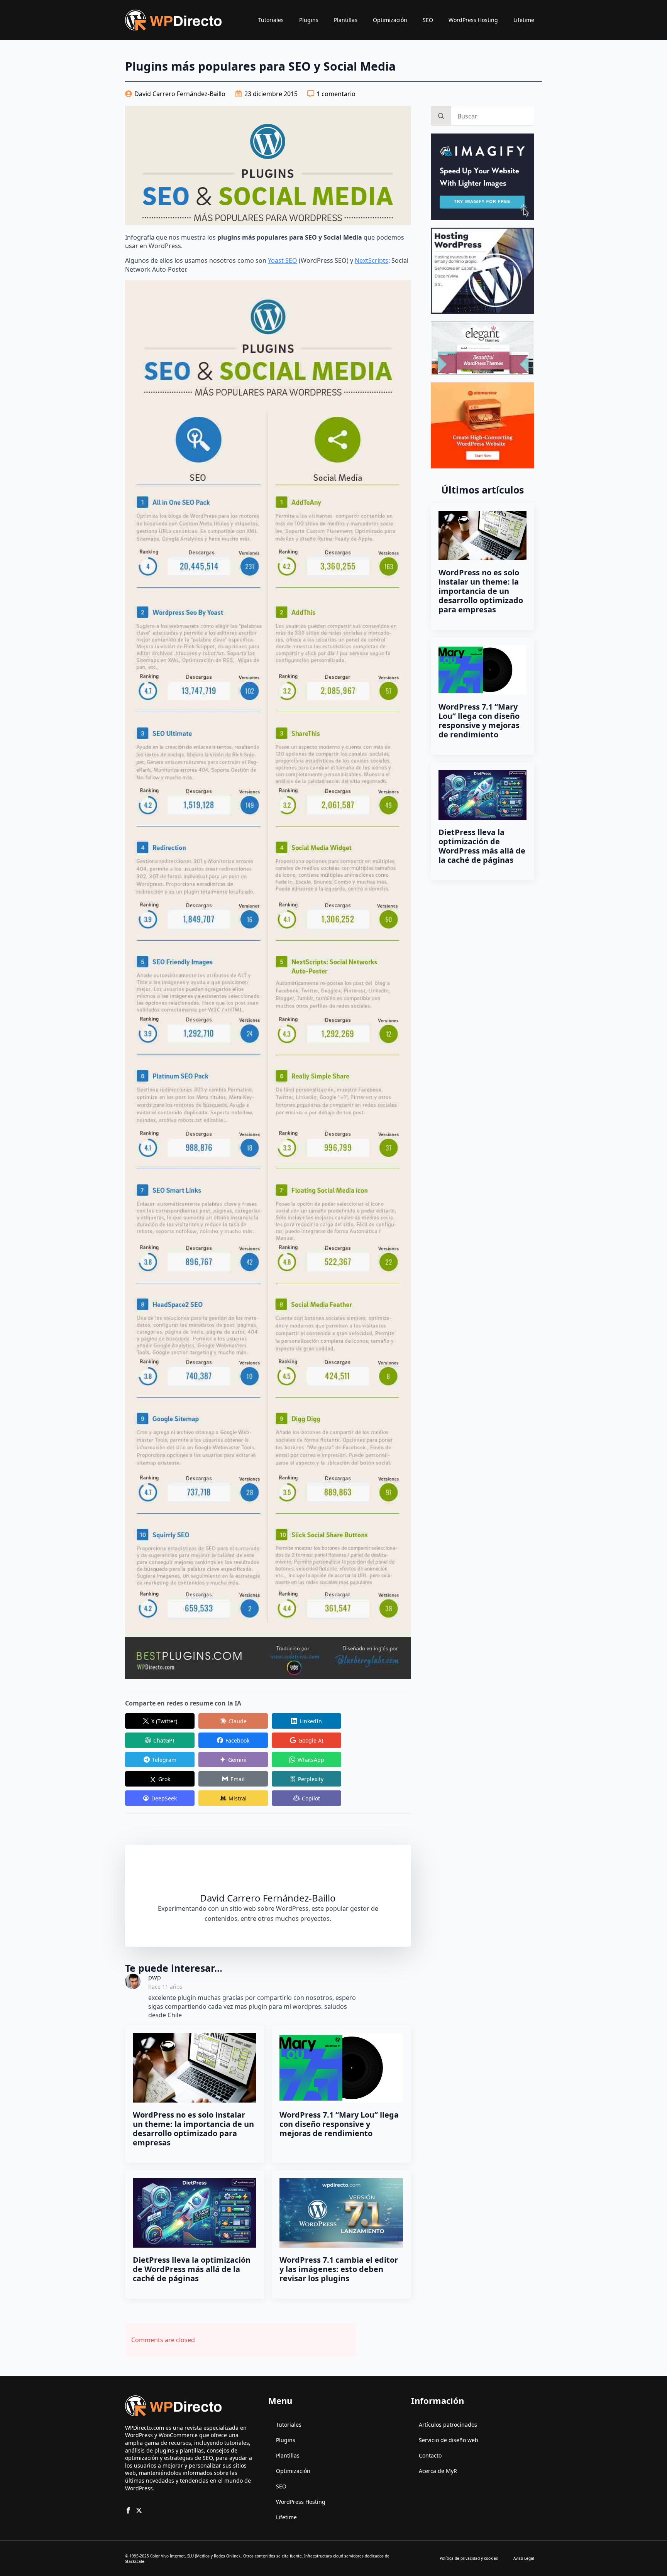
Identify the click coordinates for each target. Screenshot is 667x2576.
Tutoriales (271, 20)
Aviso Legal (524, 2558)
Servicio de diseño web (449, 2440)
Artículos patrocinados (448, 2425)
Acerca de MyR (438, 2471)
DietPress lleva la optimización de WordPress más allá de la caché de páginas (192, 2269)
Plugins (309, 20)
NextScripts (372, 260)
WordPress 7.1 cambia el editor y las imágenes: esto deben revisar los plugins (339, 2269)
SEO (428, 20)
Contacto (430, 2455)
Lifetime (524, 20)
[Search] (441, 116)
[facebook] (128, 2510)
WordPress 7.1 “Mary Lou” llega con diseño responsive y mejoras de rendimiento (339, 2124)
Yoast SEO (283, 260)
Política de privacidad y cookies (469, 2558)
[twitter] (139, 2510)
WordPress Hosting (473, 20)
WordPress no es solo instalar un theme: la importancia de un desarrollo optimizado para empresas (193, 2129)
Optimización (390, 20)
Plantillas (346, 20)
